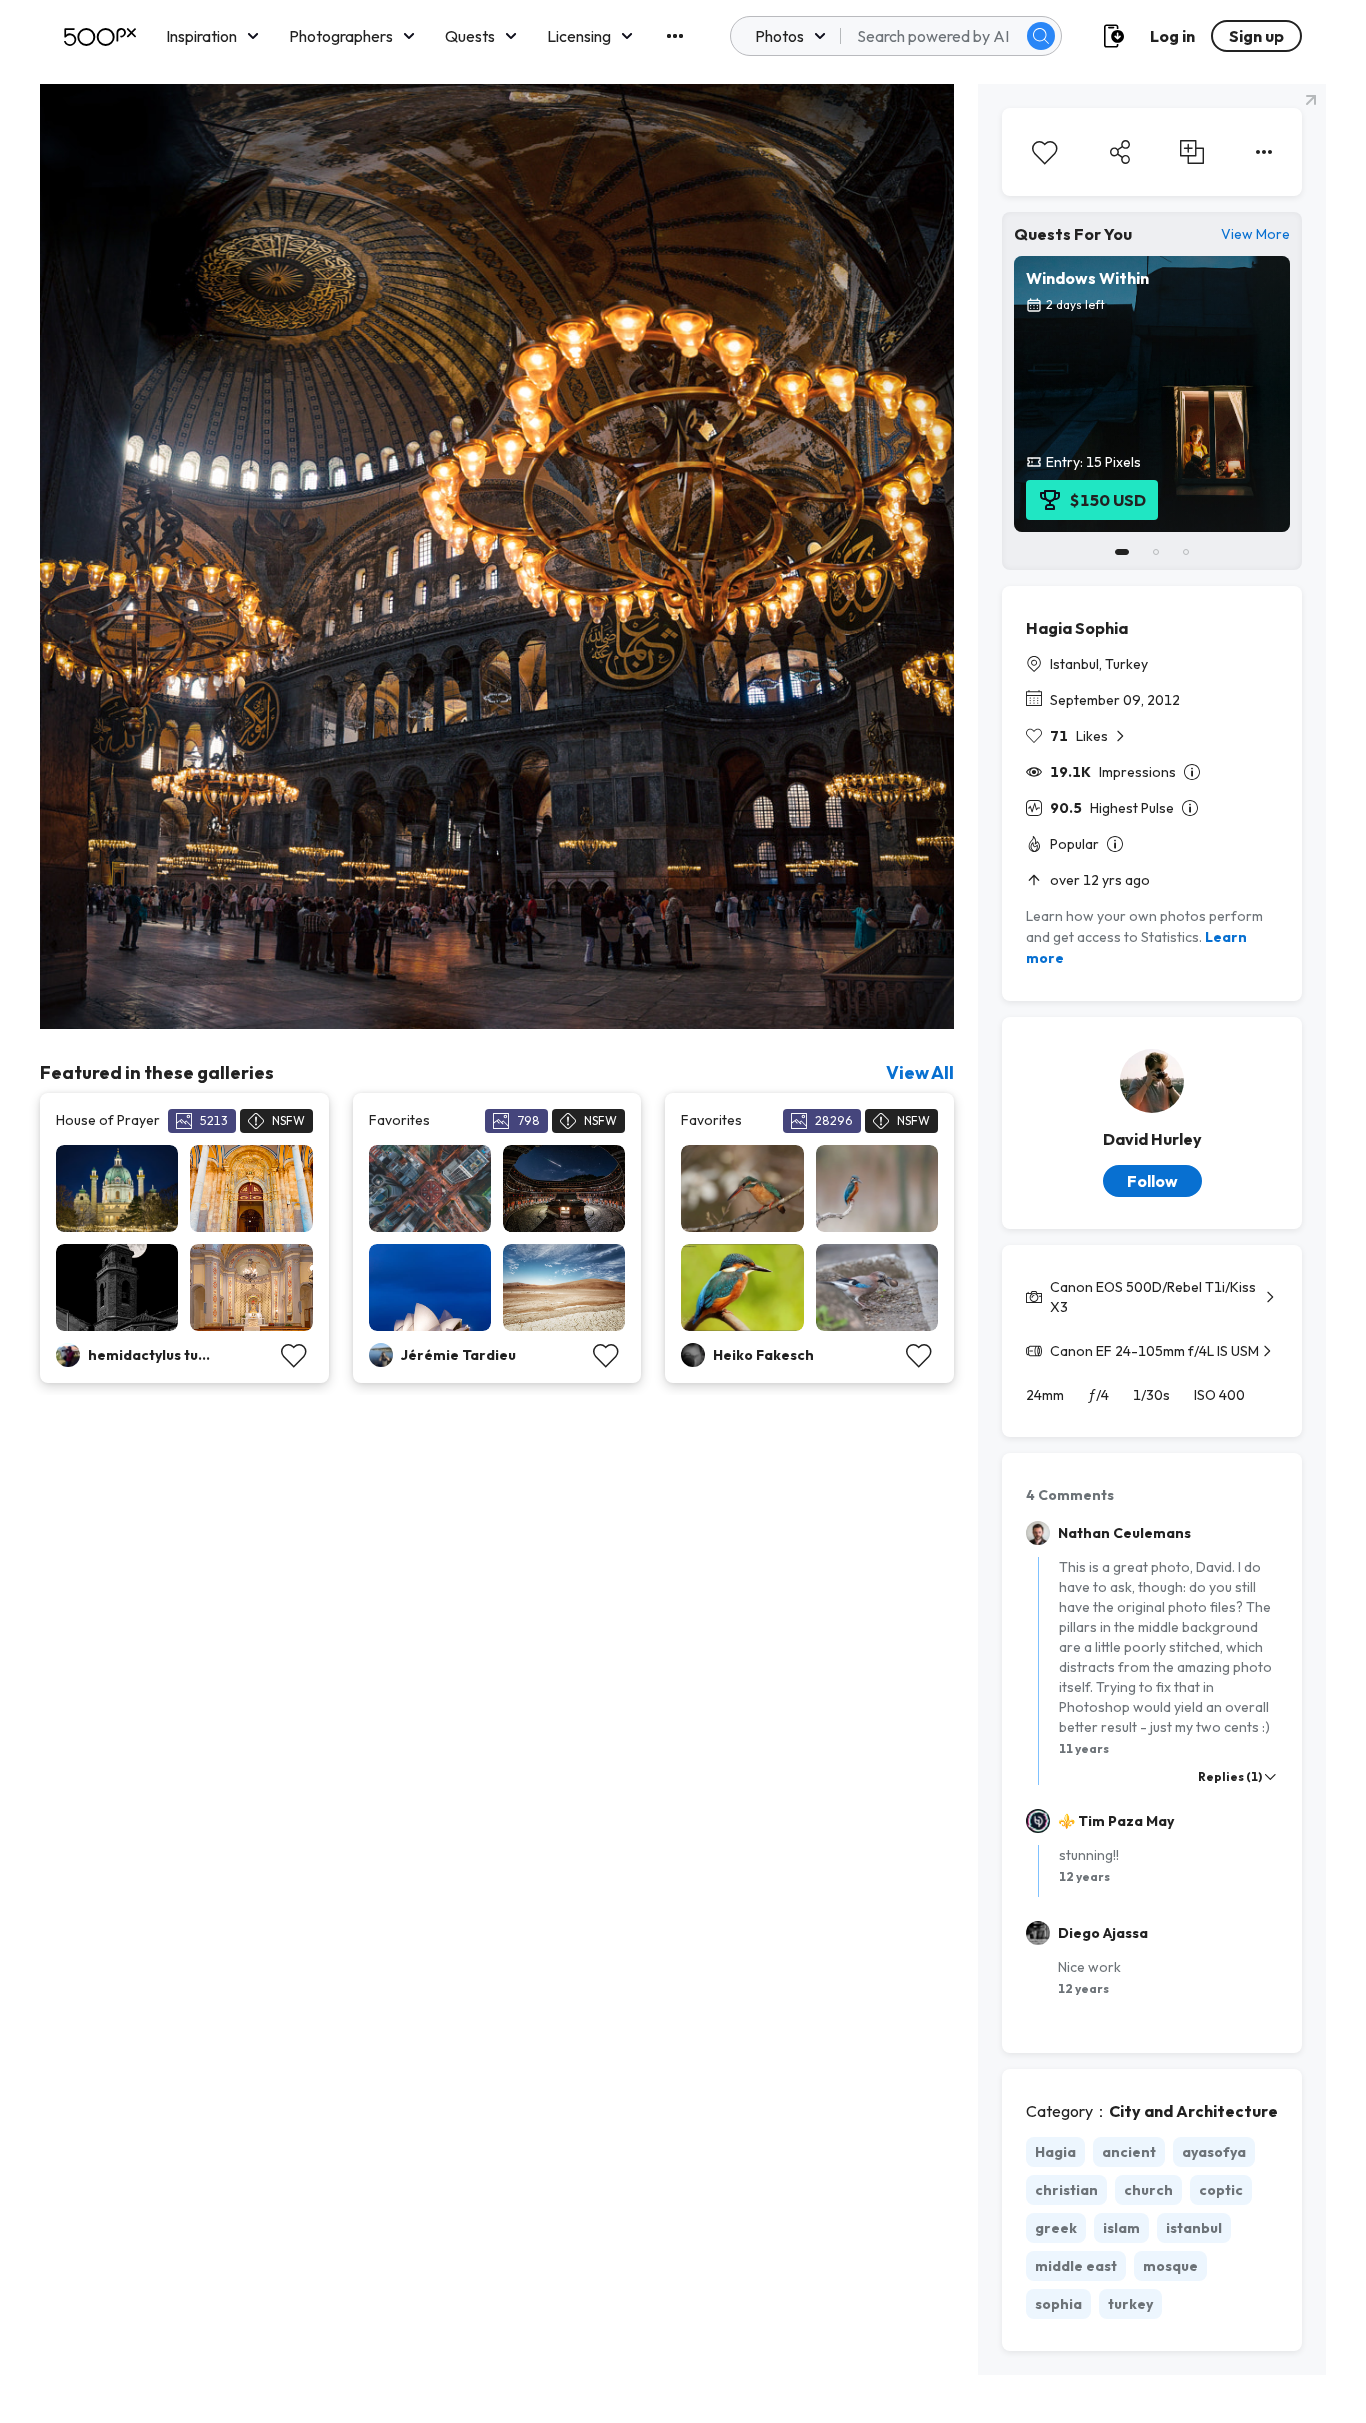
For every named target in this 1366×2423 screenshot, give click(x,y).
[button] (1041, 36)
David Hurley (1152, 1139)
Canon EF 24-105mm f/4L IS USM (1154, 1351)
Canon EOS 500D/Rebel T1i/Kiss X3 (1153, 1297)
